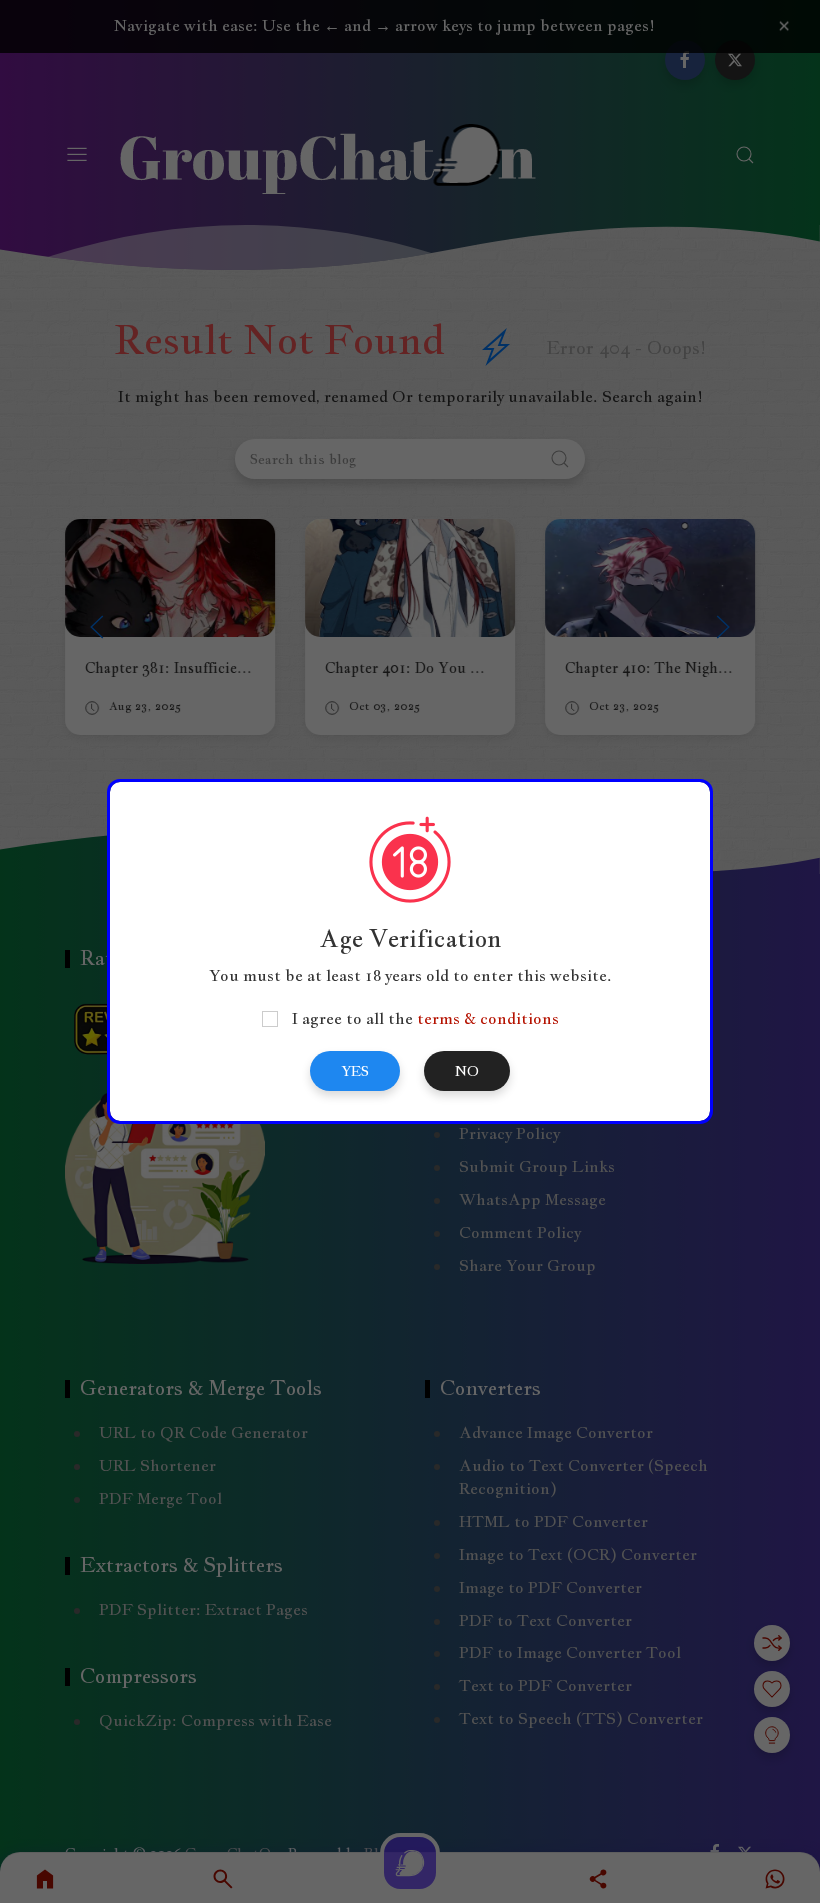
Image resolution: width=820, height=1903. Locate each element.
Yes (355, 1071)
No (467, 1071)
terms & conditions (488, 1018)
